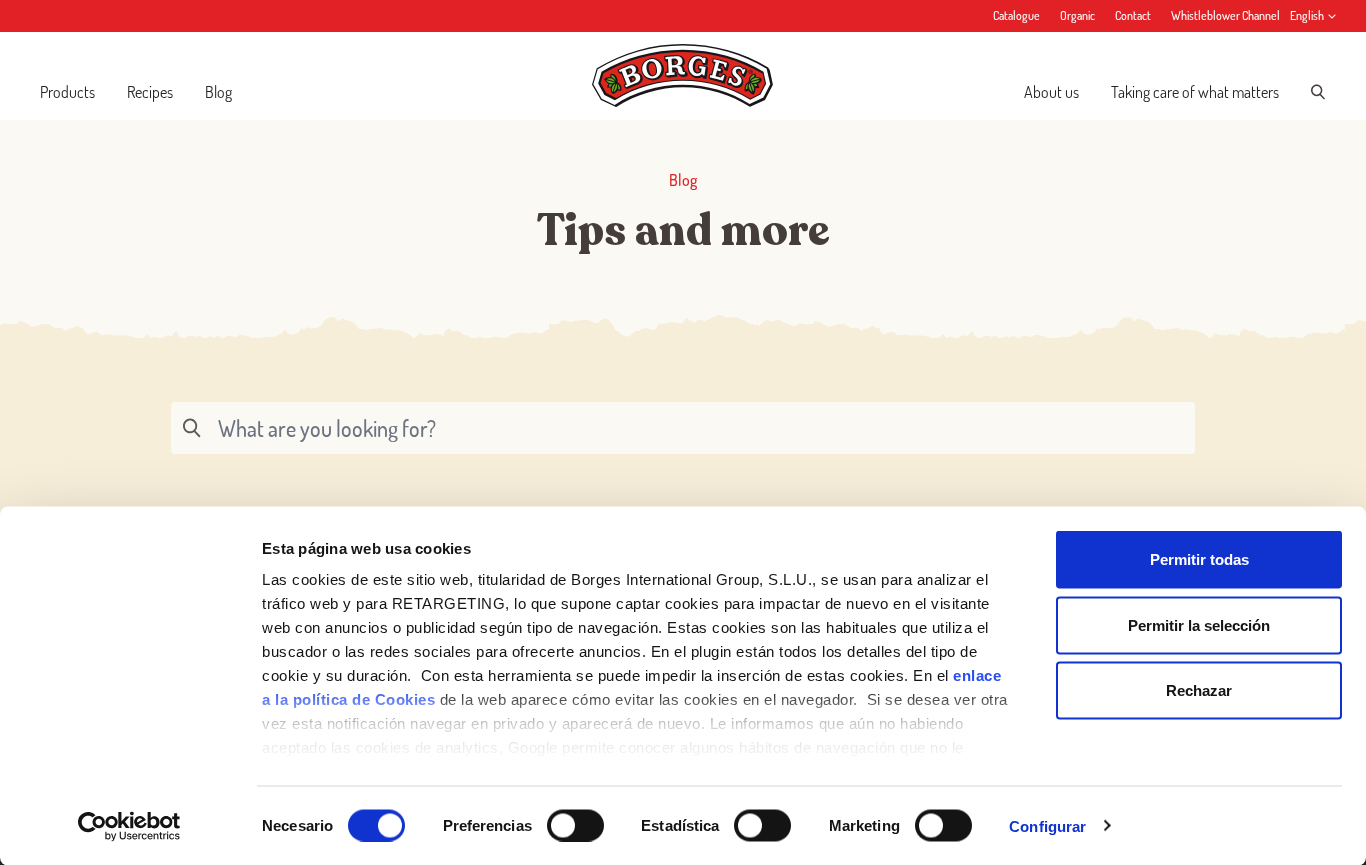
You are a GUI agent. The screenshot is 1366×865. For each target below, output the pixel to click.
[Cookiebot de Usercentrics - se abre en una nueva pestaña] (129, 826)
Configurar (1047, 825)
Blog (218, 92)
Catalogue (1016, 15)
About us (1051, 92)
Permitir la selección (1199, 624)
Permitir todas (1199, 559)
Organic (1077, 15)
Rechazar (1199, 690)
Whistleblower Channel (1225, 15)
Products (67, 92)
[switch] (575, 825)
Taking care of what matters (1195, 92)
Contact (1133, 15)
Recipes (150, 92)
